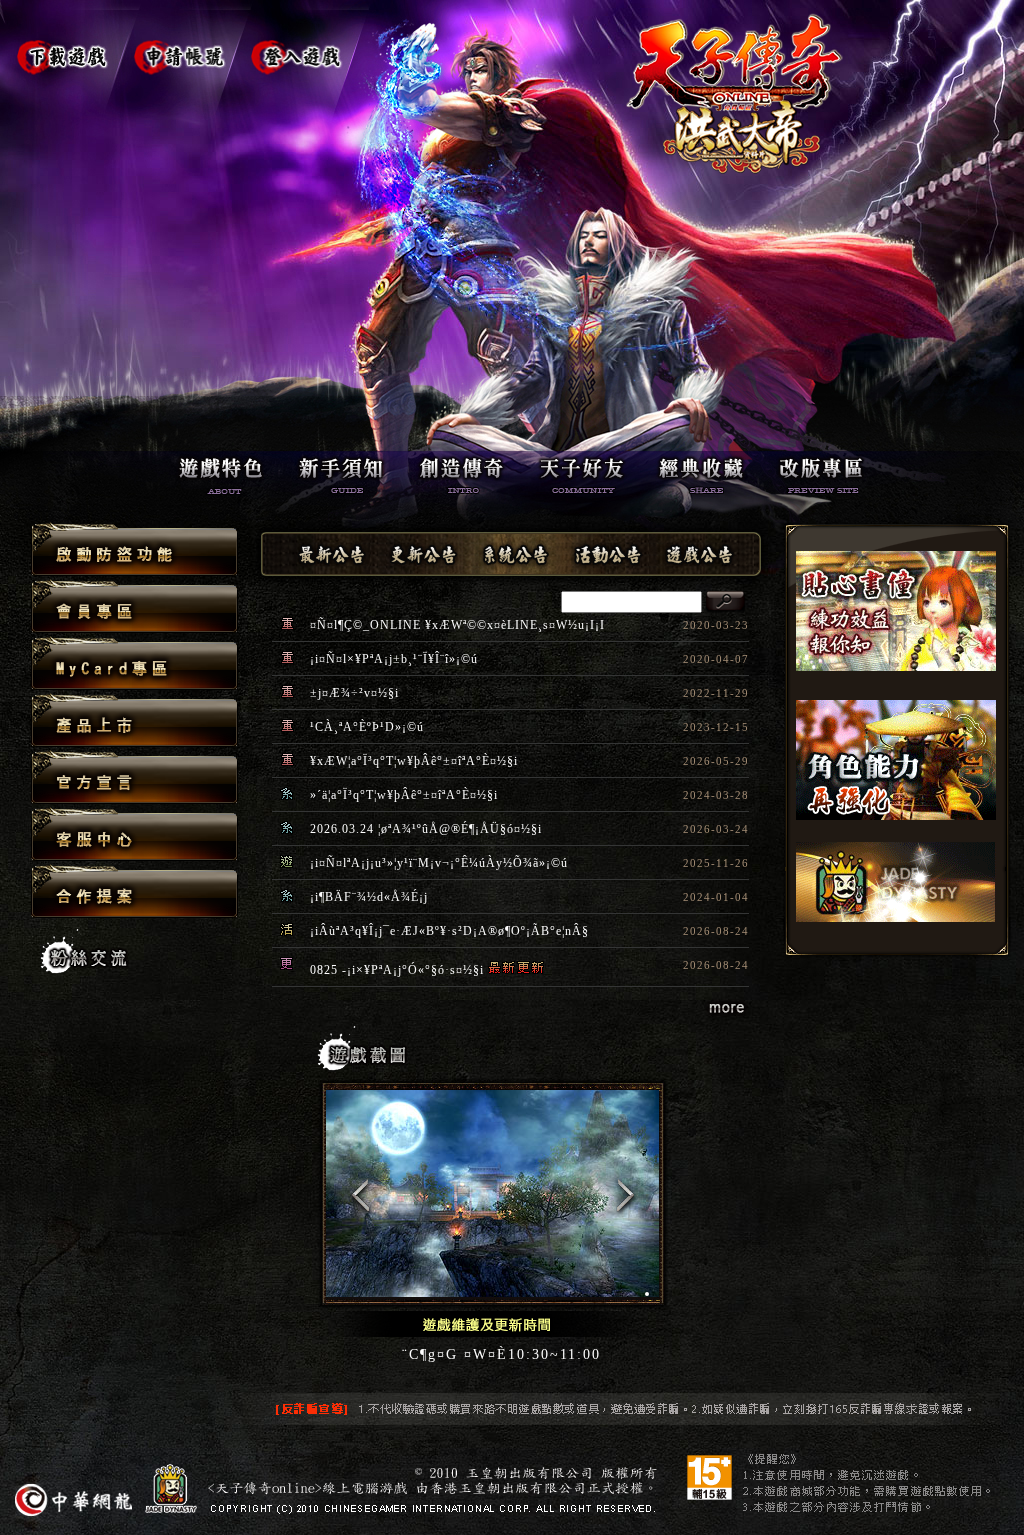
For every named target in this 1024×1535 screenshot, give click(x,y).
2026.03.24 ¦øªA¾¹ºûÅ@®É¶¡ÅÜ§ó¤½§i (426, 829)
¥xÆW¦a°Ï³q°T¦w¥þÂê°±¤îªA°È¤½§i (414, 761)
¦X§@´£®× (134, 891)
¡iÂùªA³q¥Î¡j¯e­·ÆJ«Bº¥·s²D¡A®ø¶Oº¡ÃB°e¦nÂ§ (449, 931)
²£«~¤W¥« (134, 721)
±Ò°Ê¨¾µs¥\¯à (134, 550)
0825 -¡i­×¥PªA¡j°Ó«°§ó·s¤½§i (397, 970)
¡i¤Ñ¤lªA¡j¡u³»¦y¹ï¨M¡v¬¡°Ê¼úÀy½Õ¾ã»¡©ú (439, 863)
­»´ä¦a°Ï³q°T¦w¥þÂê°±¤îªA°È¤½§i (404, 795)
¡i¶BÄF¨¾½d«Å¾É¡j (369, 897)
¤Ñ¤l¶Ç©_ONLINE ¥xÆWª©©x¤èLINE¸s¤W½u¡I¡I (457, 625)
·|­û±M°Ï (134, 607)
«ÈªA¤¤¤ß (134, 835)
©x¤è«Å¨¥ (134, 778)
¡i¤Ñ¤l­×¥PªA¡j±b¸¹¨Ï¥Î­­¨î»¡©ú (394, 659)
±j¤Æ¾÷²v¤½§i (354, 693)
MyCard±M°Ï (134, 664)
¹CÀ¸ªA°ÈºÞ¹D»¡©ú (367, 727)
